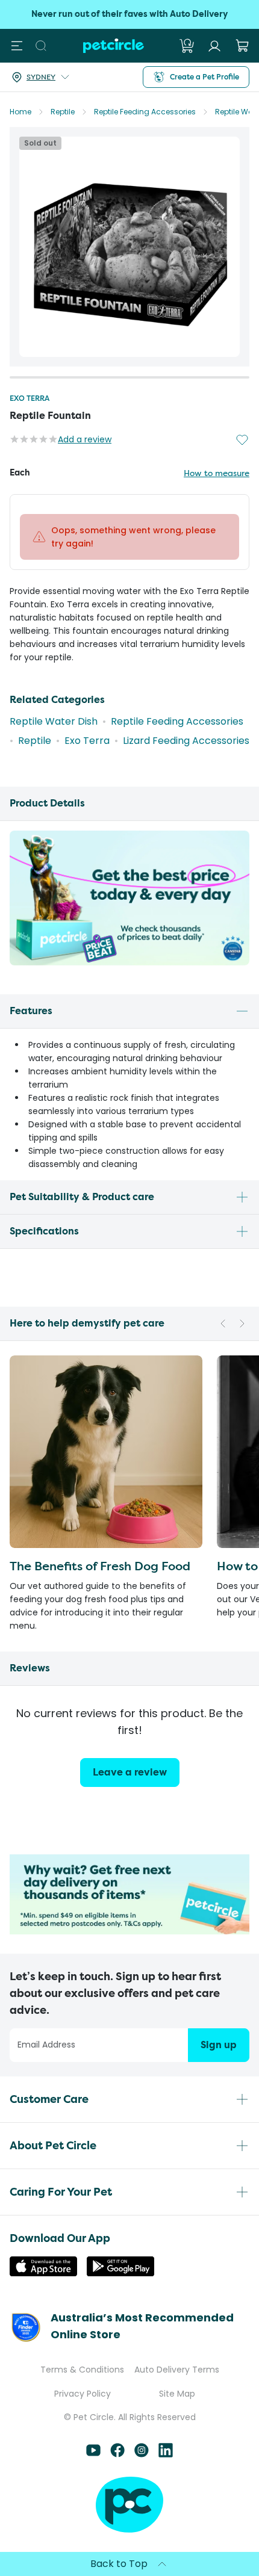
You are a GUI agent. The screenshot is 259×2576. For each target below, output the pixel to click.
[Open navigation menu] (17, 46)
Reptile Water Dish (54, 721)
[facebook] (117, 2454)
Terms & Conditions (82, 2370)
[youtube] (93, 2454)
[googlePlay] (120, 2273)
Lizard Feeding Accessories (186, 741)
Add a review (85, 439)
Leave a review (130, 1772)
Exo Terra (30, 398)
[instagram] (142, 2454)
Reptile (63, 112)
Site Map (177, 2394)
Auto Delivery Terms (177, 2370)
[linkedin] (166, 2454)
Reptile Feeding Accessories (145, 112)
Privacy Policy (83, 2394)
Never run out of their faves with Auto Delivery (129, 14)
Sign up (219, 2045)
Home (20, 112)
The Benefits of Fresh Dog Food (100, 1566)
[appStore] (43, 2273)
